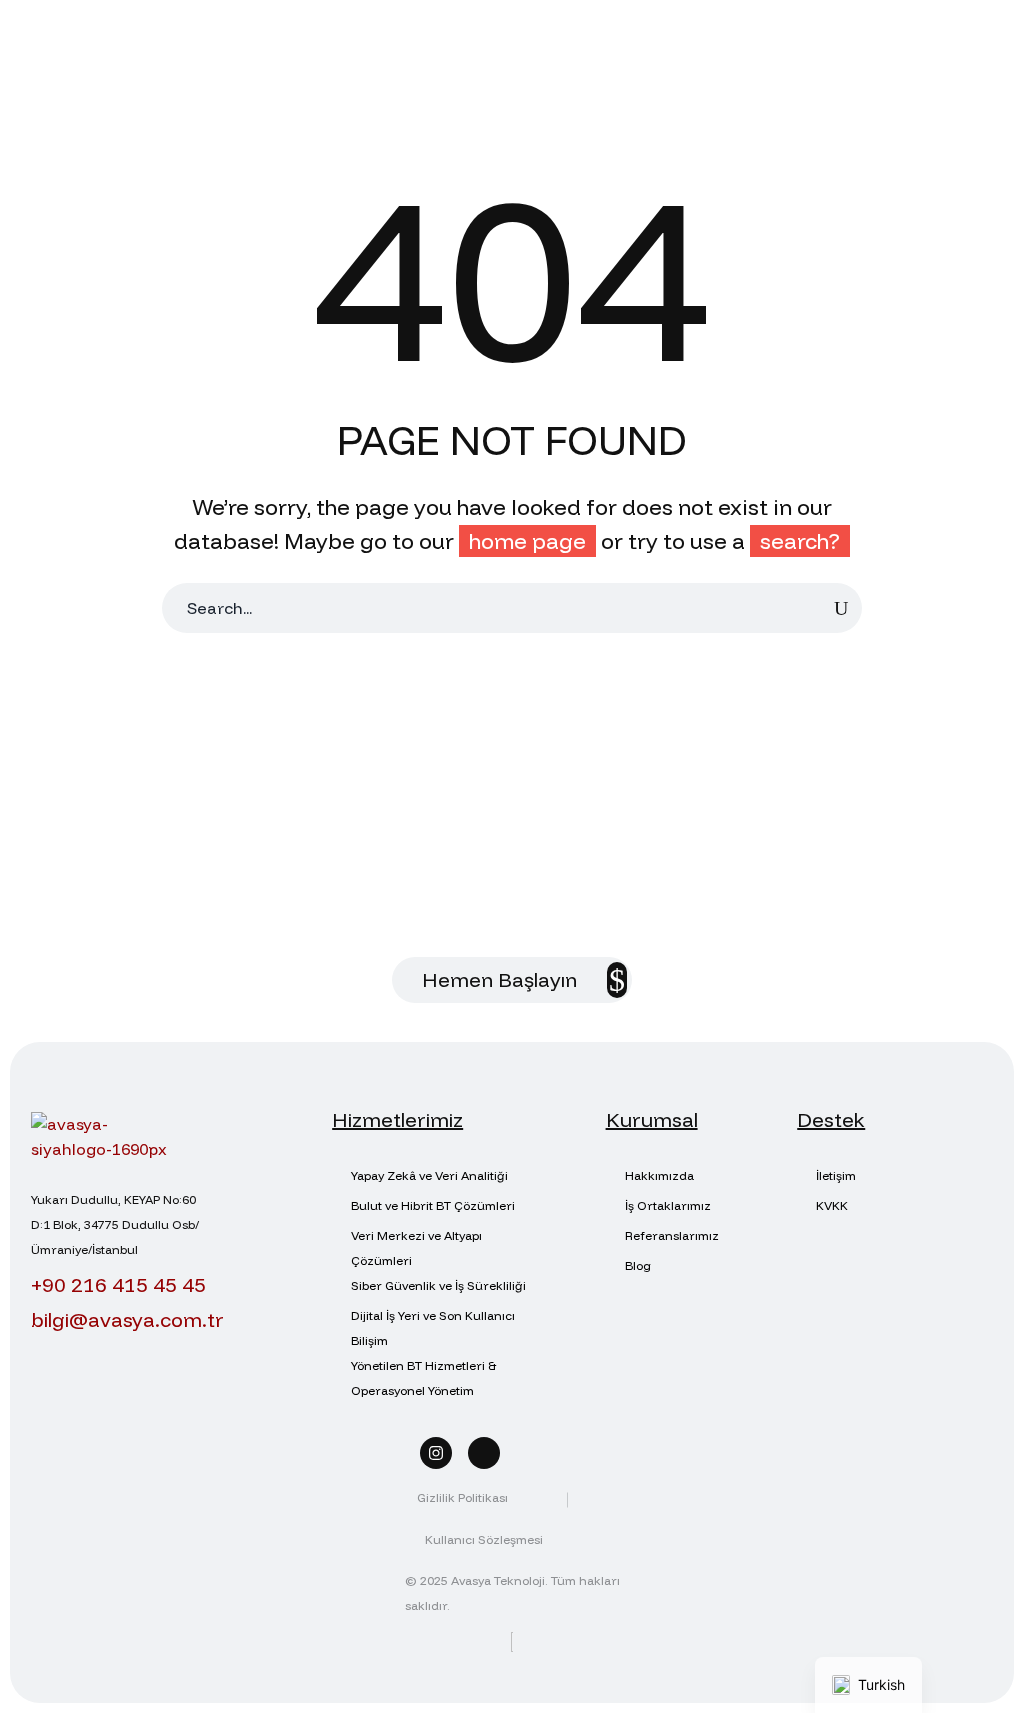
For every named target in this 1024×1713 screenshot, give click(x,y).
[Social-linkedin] (484, 1453)
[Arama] (841, 608)
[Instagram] (436, 1453)
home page (527, 541)
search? (800, 541)
